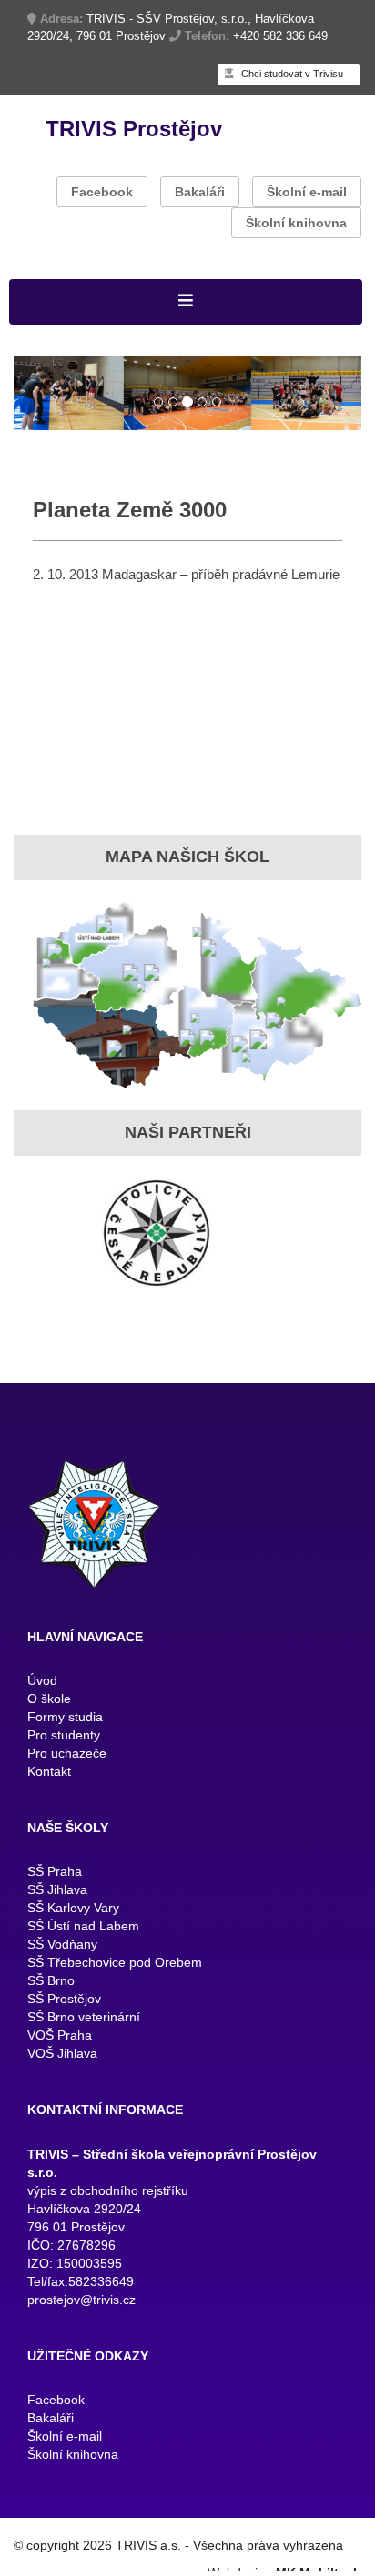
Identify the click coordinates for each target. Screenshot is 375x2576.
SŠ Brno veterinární (84, 2021)
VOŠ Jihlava (62, 2058)
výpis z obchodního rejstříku (108, 2194)
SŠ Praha (55, 1876)
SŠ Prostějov (64, 2003)
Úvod (42, 1684)
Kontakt (49, 1775)
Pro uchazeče (67, 1757)
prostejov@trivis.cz (81, 2303)
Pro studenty (64, 1739)
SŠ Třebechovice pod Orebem (115, 1967)
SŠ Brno (51, 1985)
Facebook (102, 192)
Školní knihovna (296, 223)
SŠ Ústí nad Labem (83, 1930)
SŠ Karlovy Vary (73, 1912)
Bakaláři (200, 192)
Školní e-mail (307, 192)
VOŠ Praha (60, 2040)
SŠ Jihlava (57, 1894)
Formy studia (65, 1720)
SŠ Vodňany (62, 1949)
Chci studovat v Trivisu (291, 74)
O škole (49, 1702)
